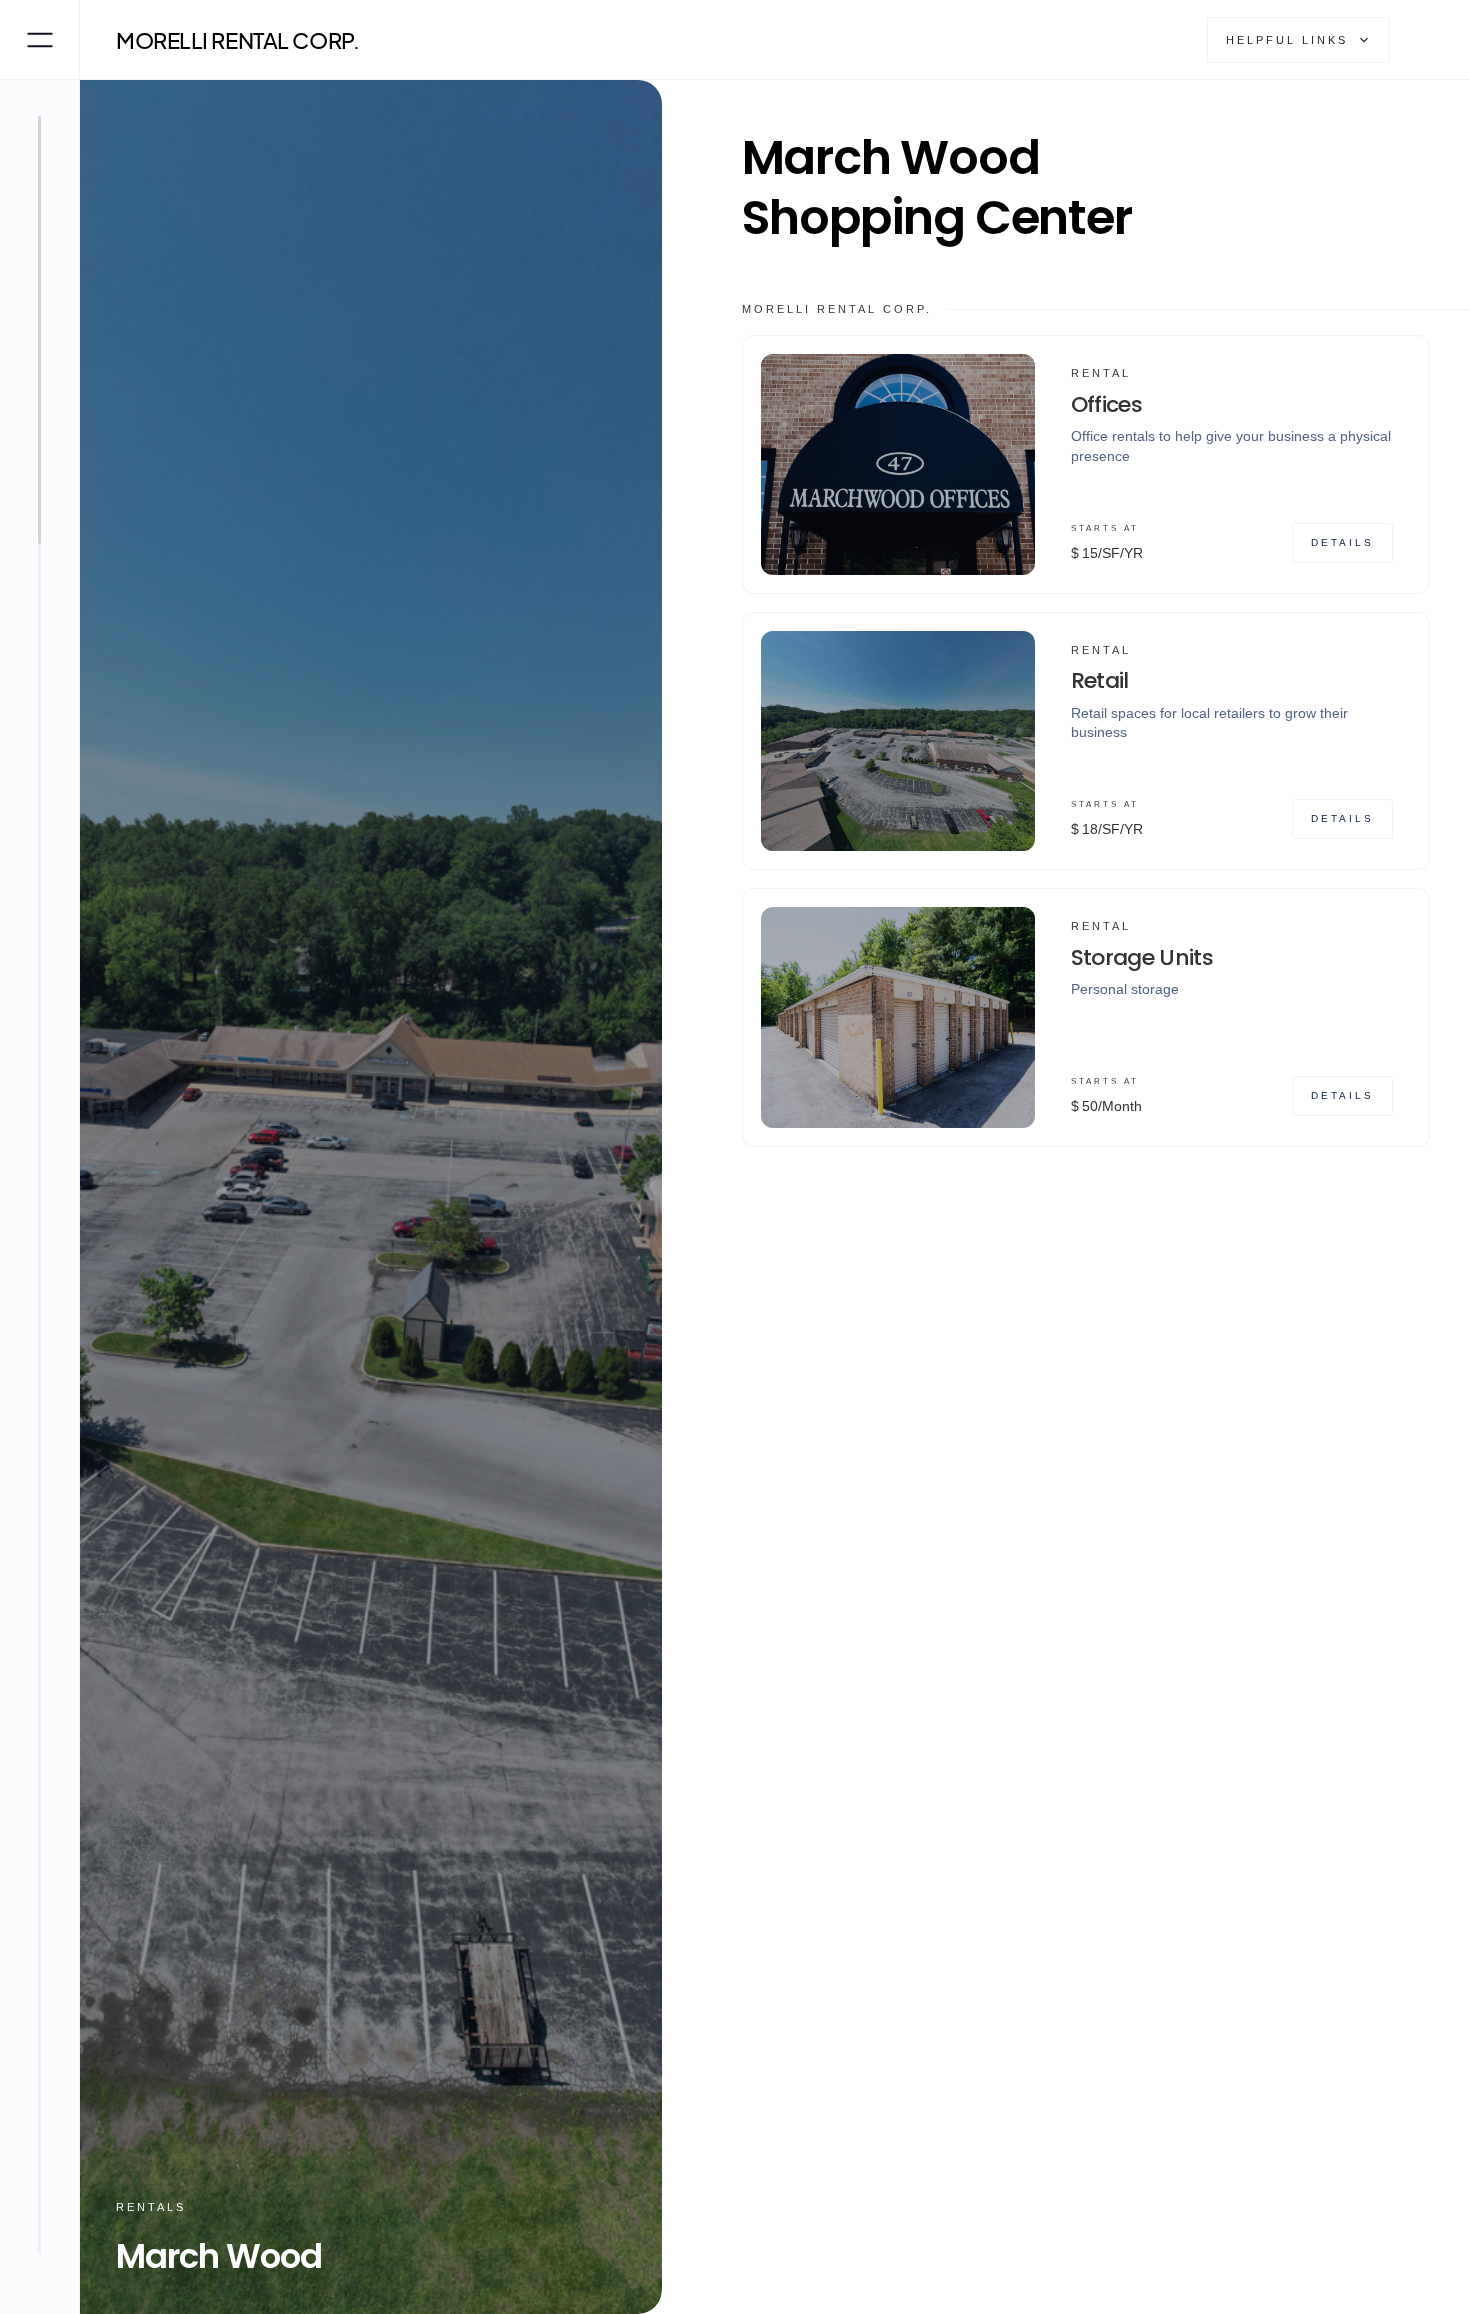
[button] (1298, 40)
